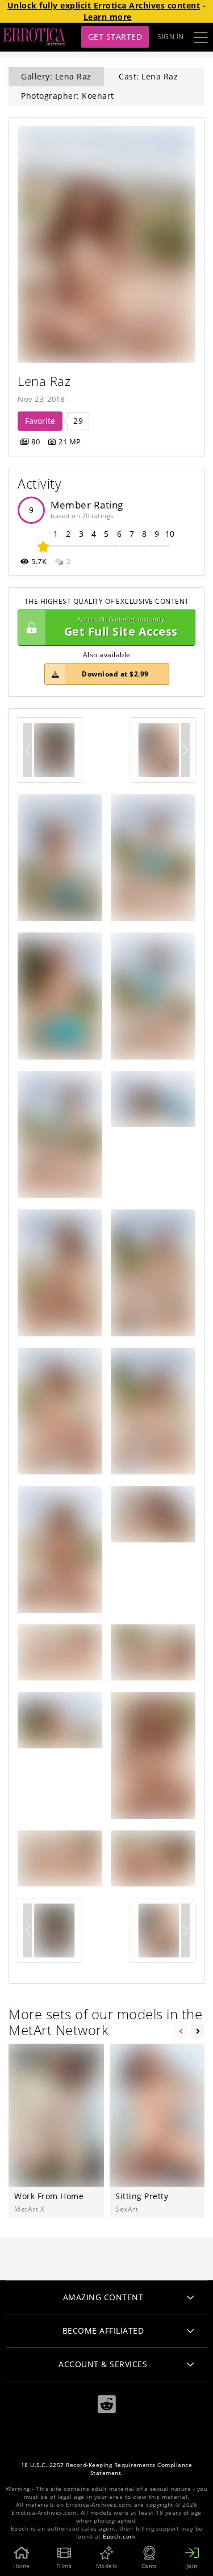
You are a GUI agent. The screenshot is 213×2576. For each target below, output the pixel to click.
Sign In (171, 37)
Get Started (115, 37)
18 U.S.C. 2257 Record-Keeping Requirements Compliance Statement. (107, 2469)
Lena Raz (44, 381)
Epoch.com (119, 2537)
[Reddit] (107, 2404)
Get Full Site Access (121, 627)
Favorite (40, 421)
